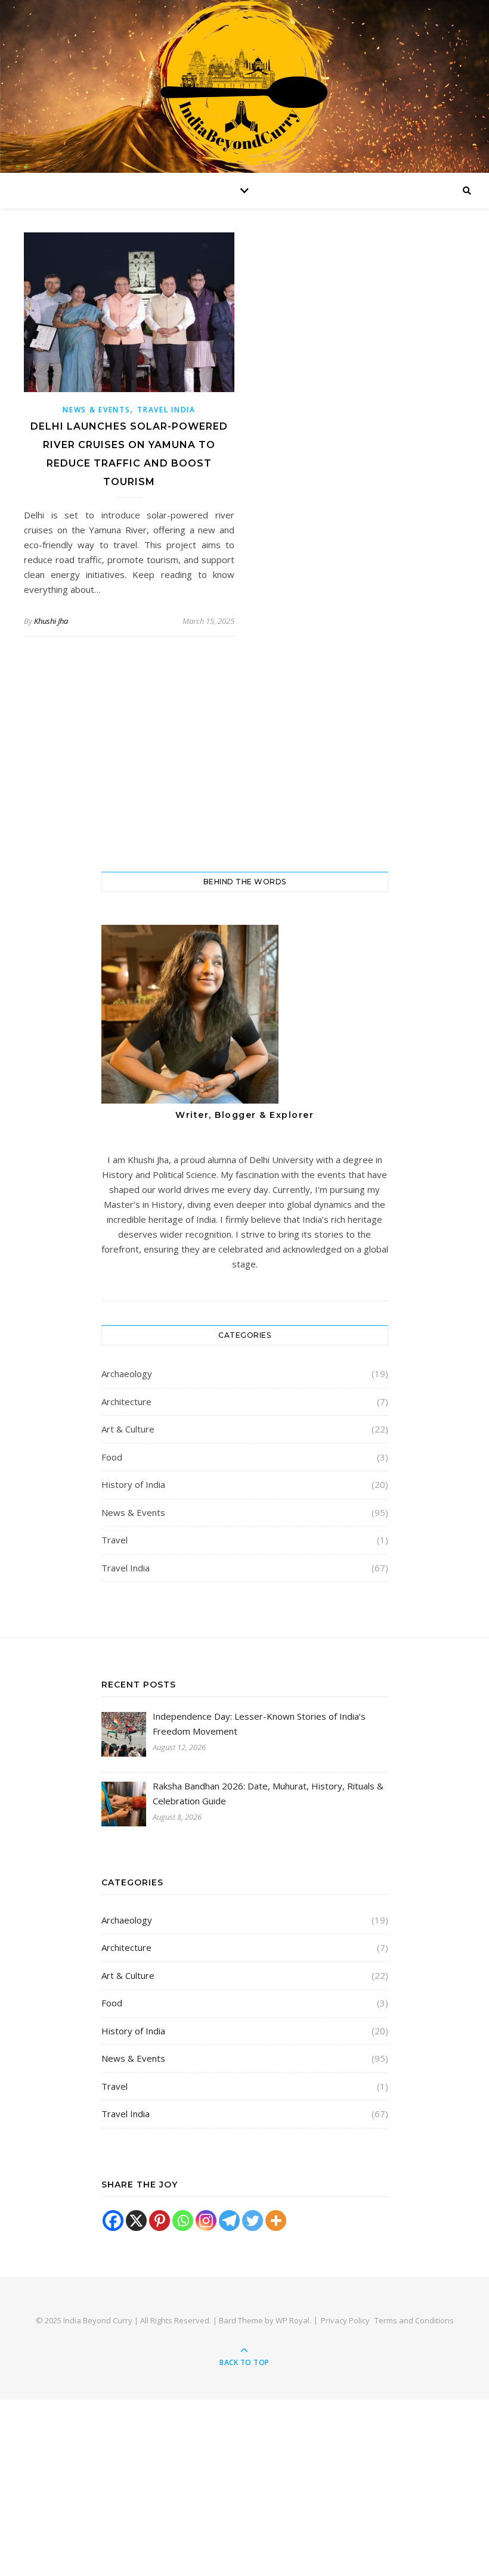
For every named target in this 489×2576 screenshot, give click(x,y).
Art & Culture (128, 1429)
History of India (133, 1484)
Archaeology (127, 1374)
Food (112, 1457)
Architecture (126, 1402)
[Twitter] (253, 2221)
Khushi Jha (51, 621)
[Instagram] (206, 2221)
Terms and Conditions (414, 2320)
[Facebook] (113, 2221)
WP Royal (293, 2320)
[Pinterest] (160, 2221)
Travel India (166, 410)
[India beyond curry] (244, 89)
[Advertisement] (245, 765)
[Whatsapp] (183, 2221)
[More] (276, 2221)
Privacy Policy (345, 2320)
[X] (136, 2221)
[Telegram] (229, 2221)
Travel (114, 1540)
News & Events (96, 410)
